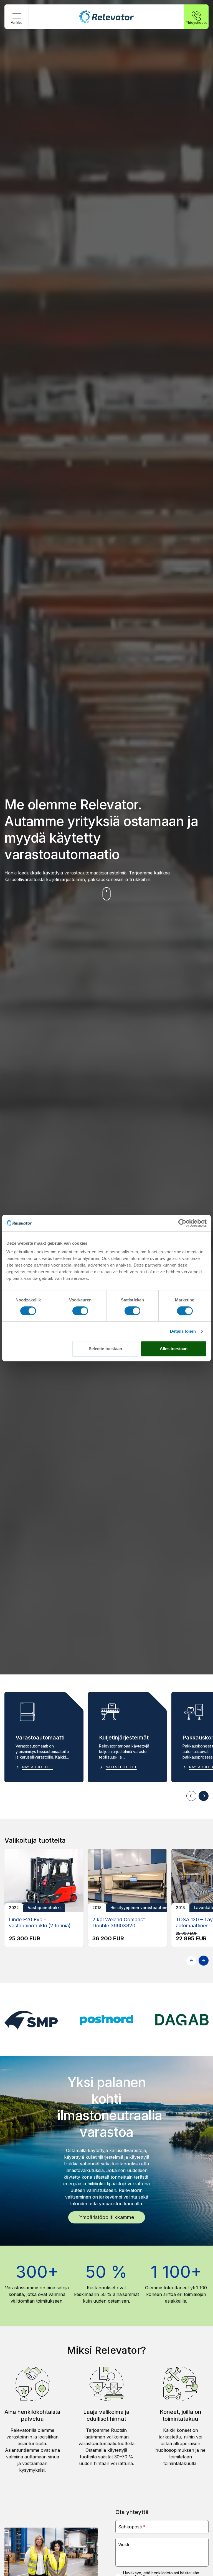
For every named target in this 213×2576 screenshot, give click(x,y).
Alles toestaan (174, 1349)
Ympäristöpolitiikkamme (107, 2217)
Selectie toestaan (106, 1349)
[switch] (80, 1311)
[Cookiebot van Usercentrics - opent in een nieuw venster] (182, 1223)
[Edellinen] (191, 1796)
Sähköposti (132, 2527)
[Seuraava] (204, 1796)
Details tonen (183, 1331)
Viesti (124, 2544)
